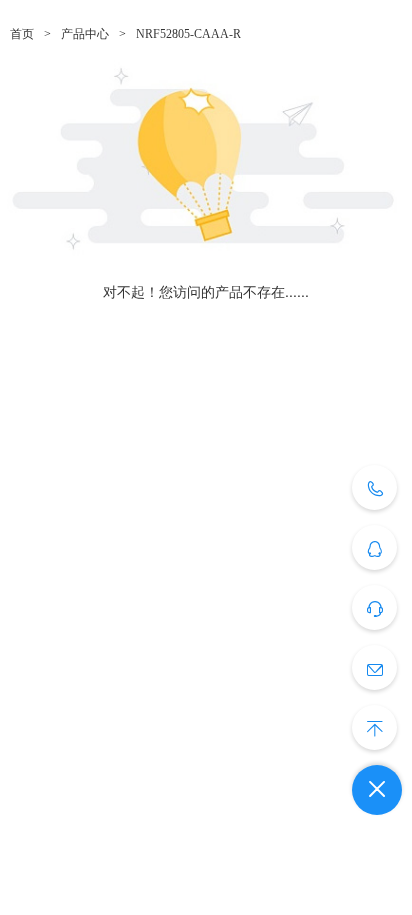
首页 (22, 34)
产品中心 (85, 34)
